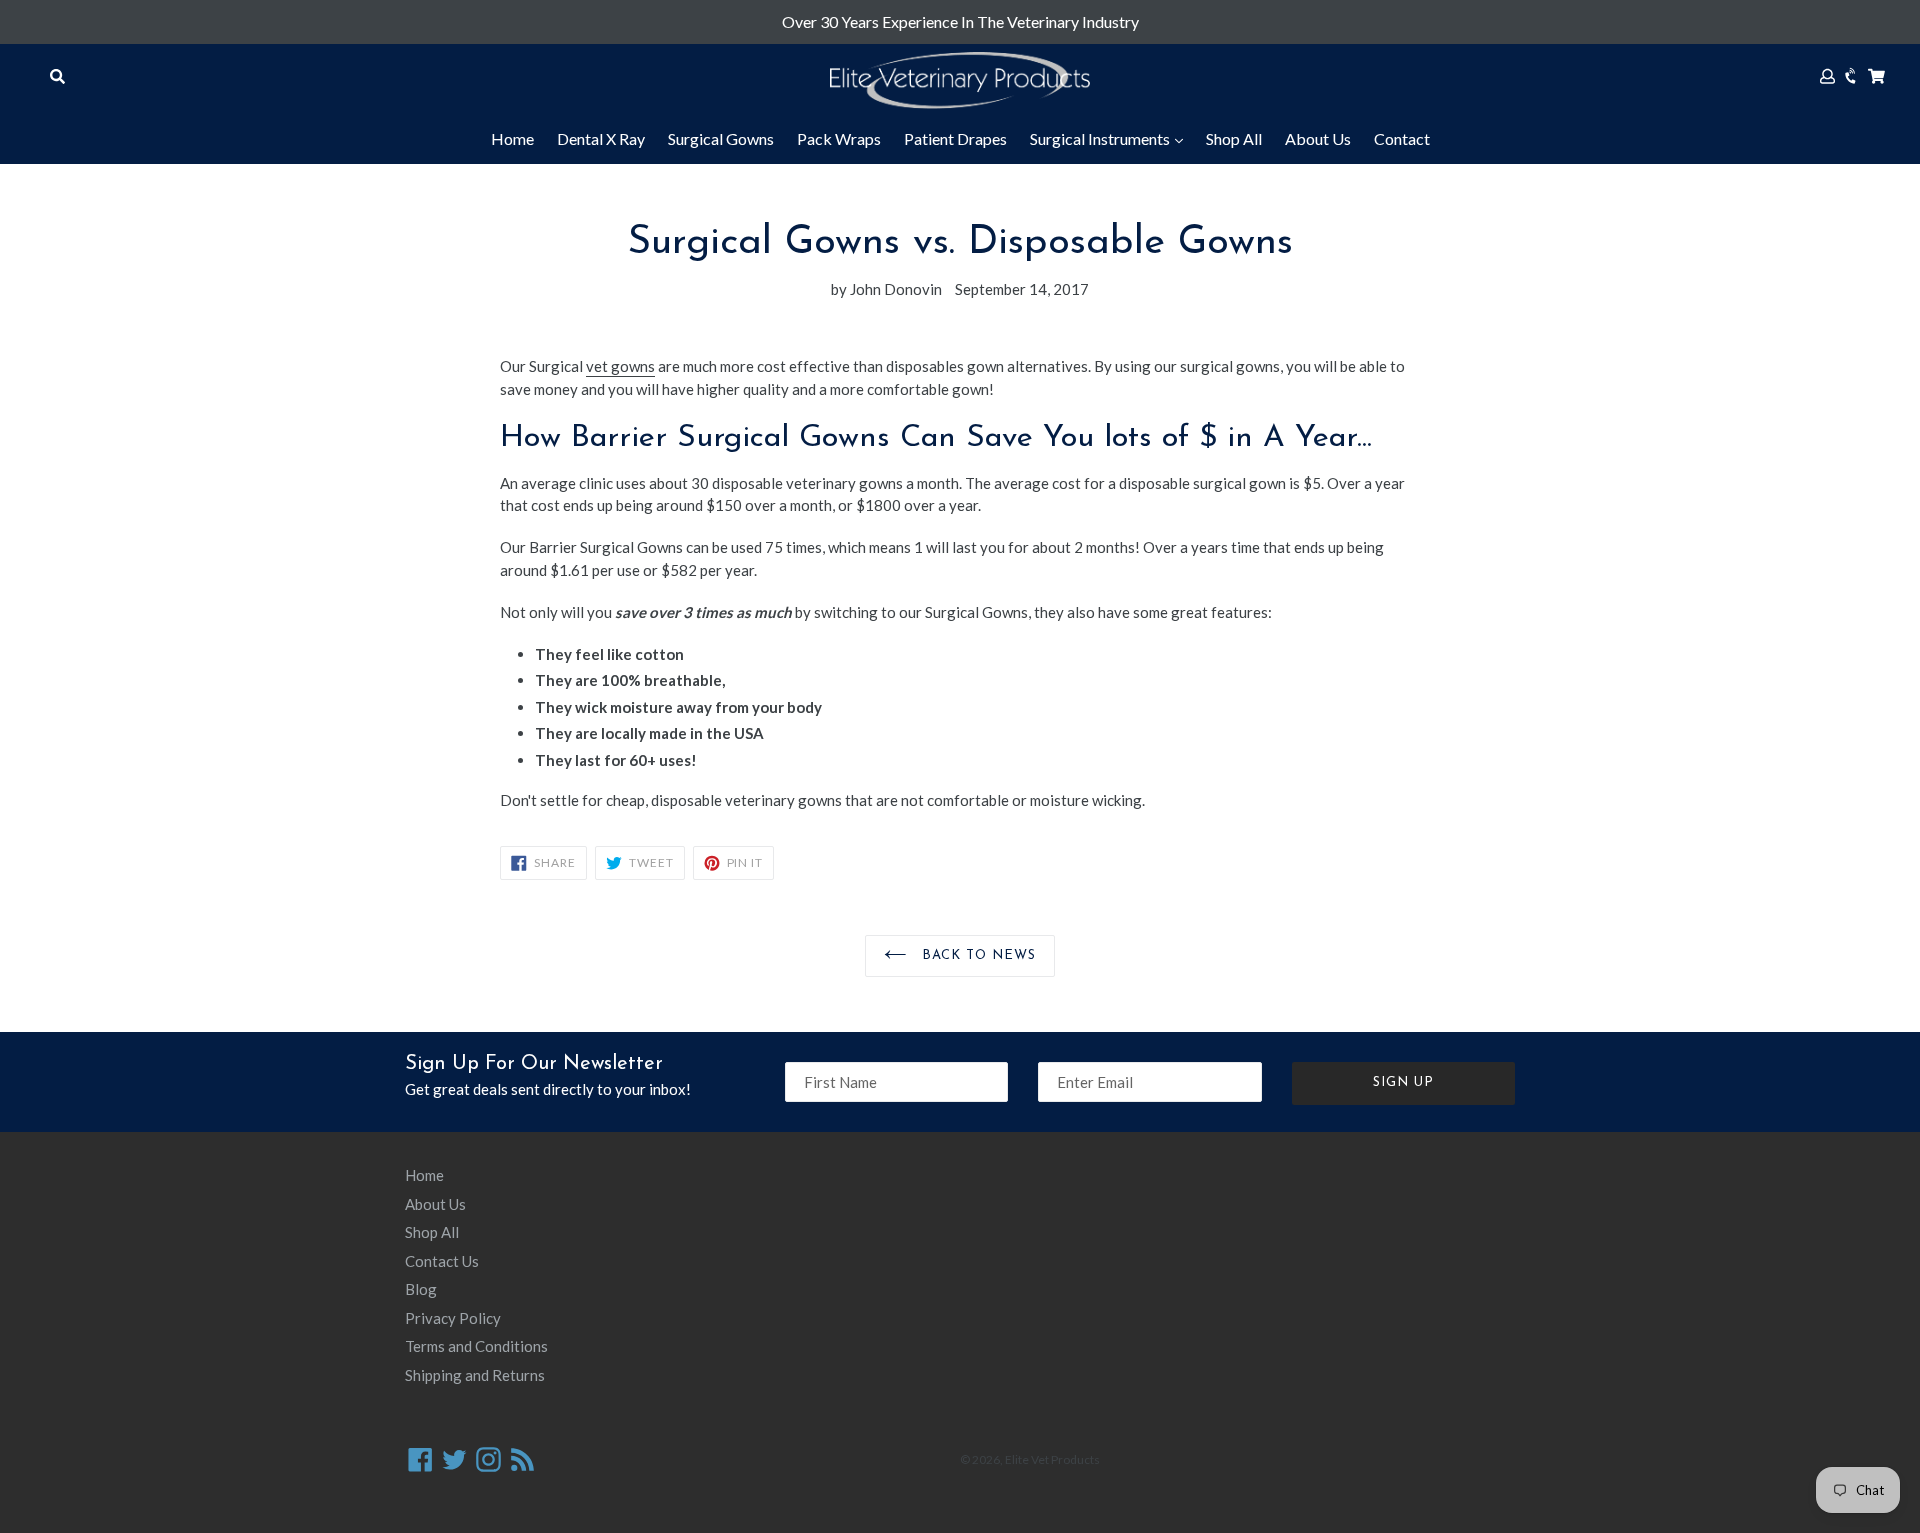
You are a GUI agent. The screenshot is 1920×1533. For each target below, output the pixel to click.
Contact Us (442, 1261)
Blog (421, 1289)
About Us (1318, 138)
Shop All (1234, 138)
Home (512, 138)
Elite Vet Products (1052, 1459)
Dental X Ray (601, 138)
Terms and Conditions (476, 1346)
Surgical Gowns (721, 138)
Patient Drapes (955, 138)
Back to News (976, 955)
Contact (1402, 138)
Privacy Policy (453, 1318)
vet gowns (620, 366)
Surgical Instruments (1101, 138)
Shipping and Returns (475, 1375)
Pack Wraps (839, 138)
